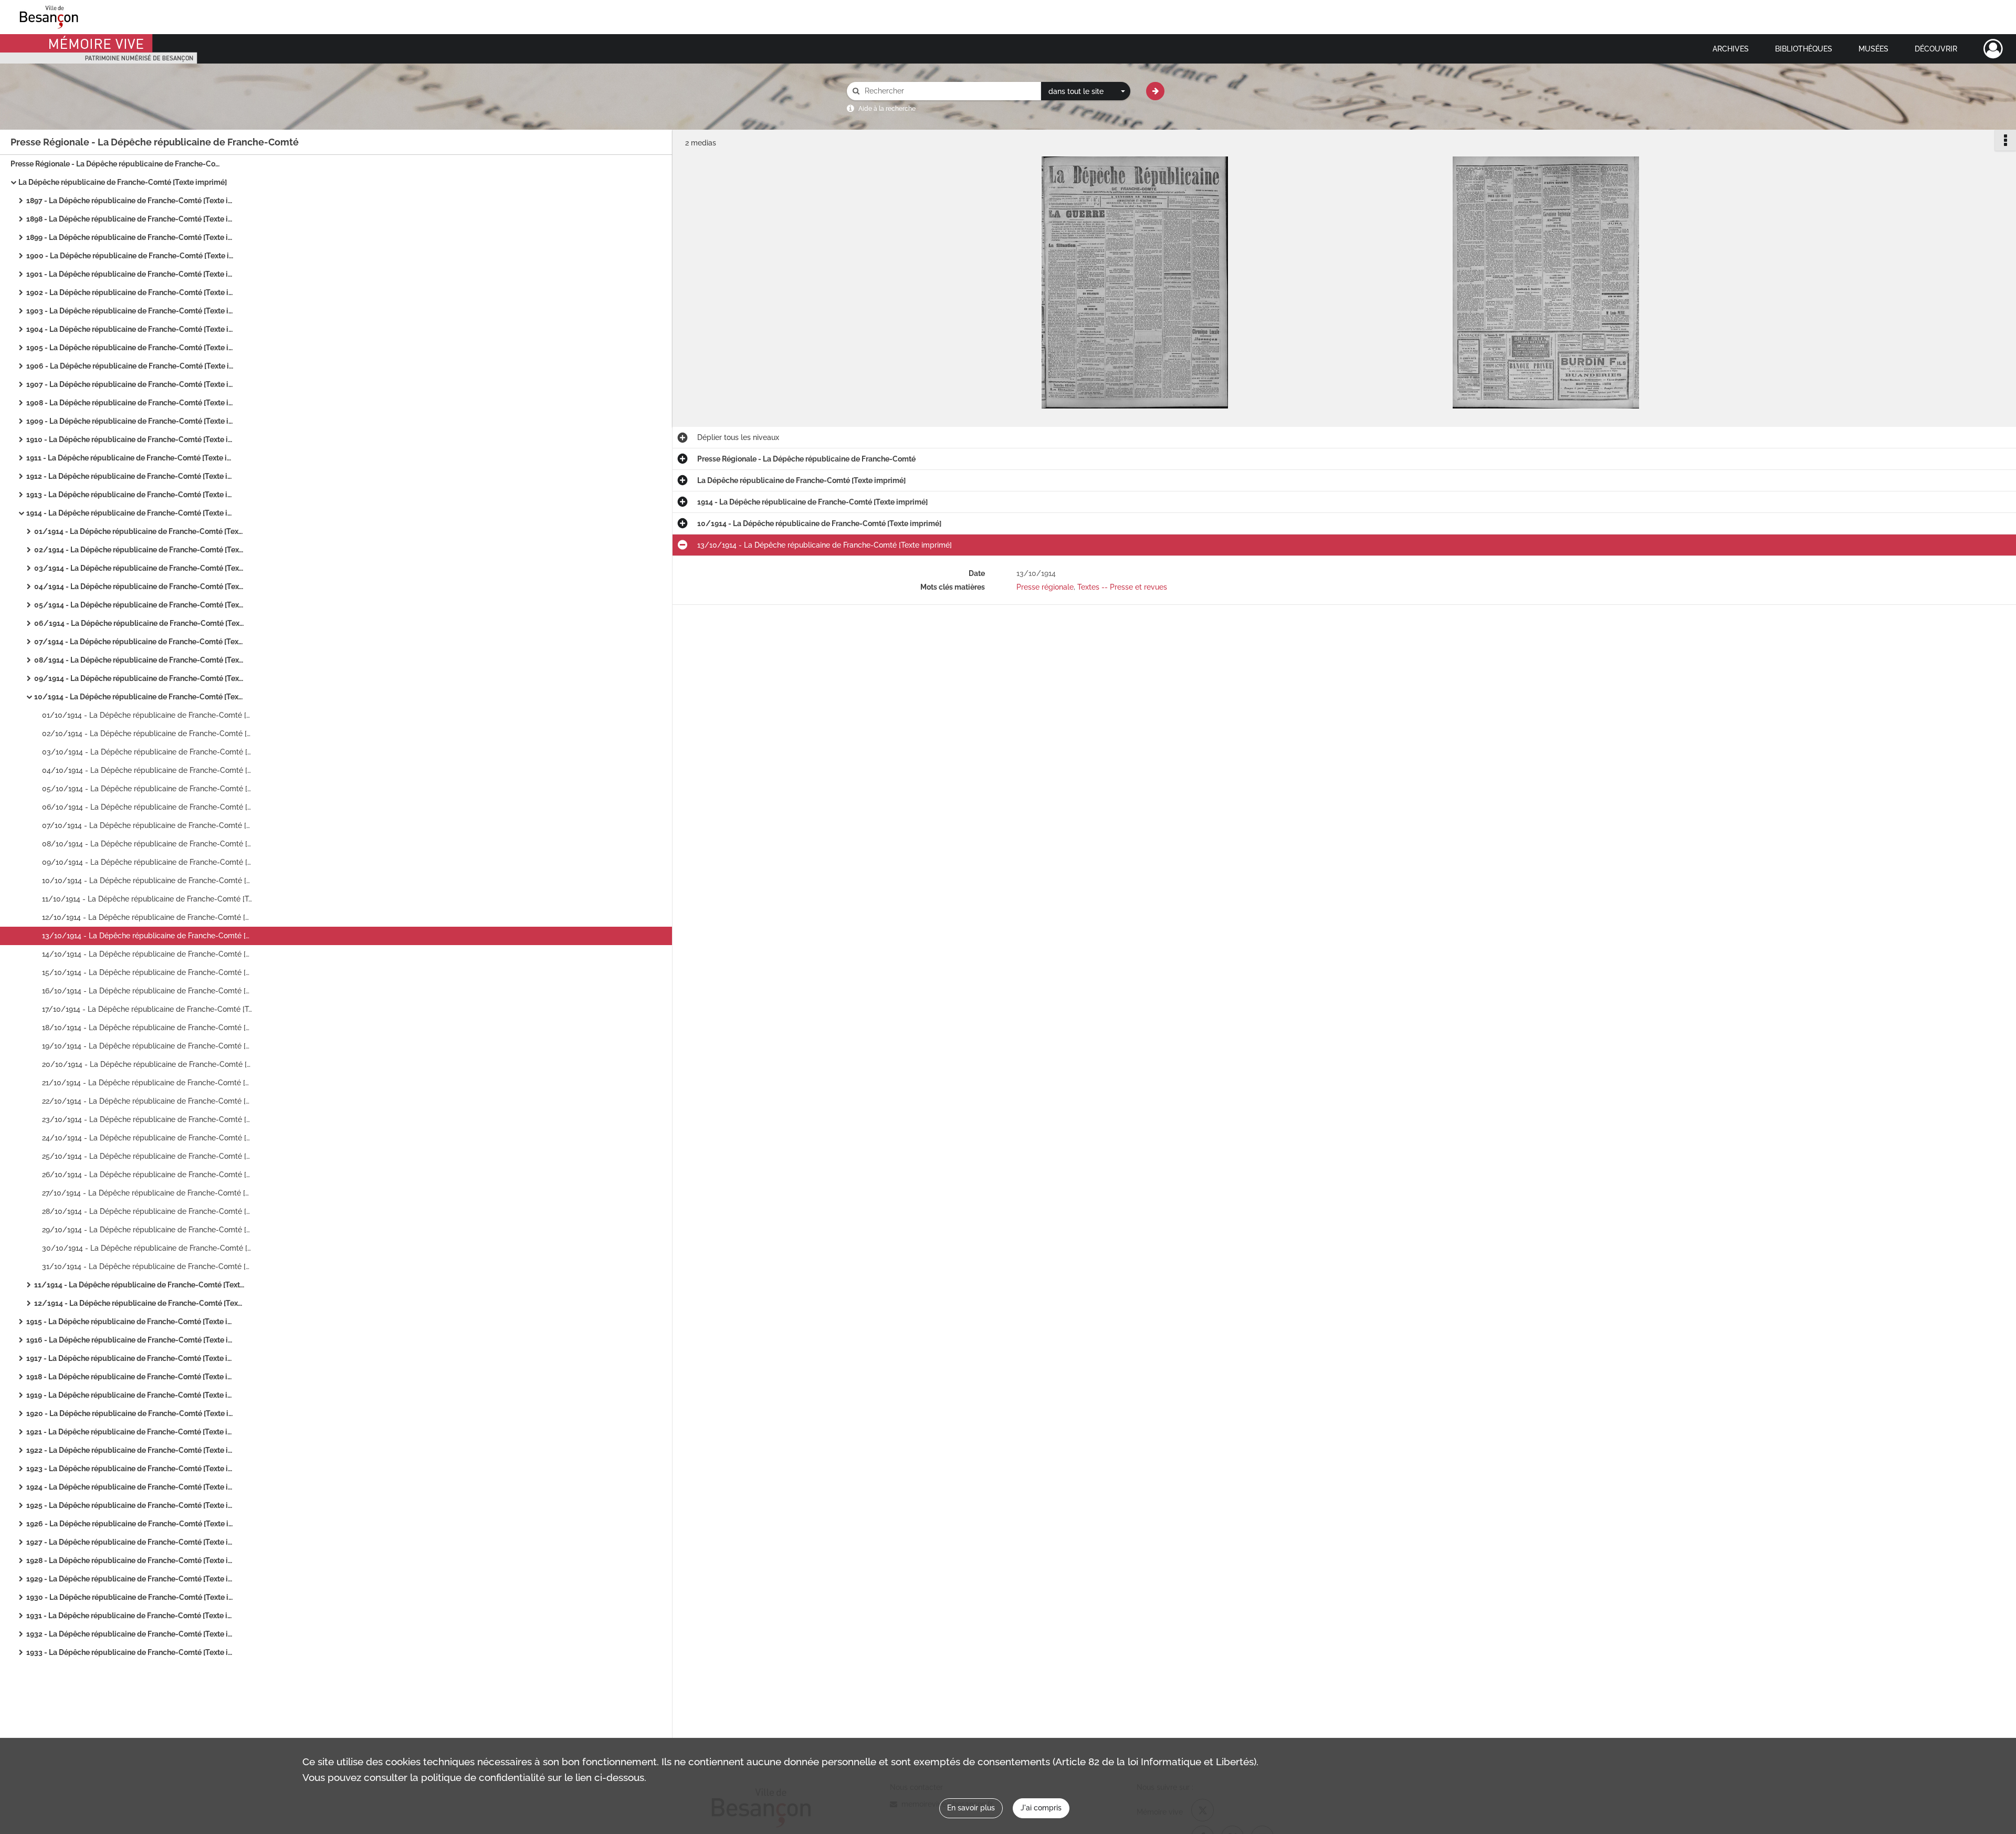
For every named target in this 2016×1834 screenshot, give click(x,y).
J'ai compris (1041, 1808)
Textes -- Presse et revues (1122, 587)
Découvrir (1936, 49)
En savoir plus (971, 1808)
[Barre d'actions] (2005, 140)
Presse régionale (1045, 587)
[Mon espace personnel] (1993, 49)
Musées (1873, 49)
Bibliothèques (1804, 49)
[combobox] (1086, 91)
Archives (1731, 49)
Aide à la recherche (887, 109)
